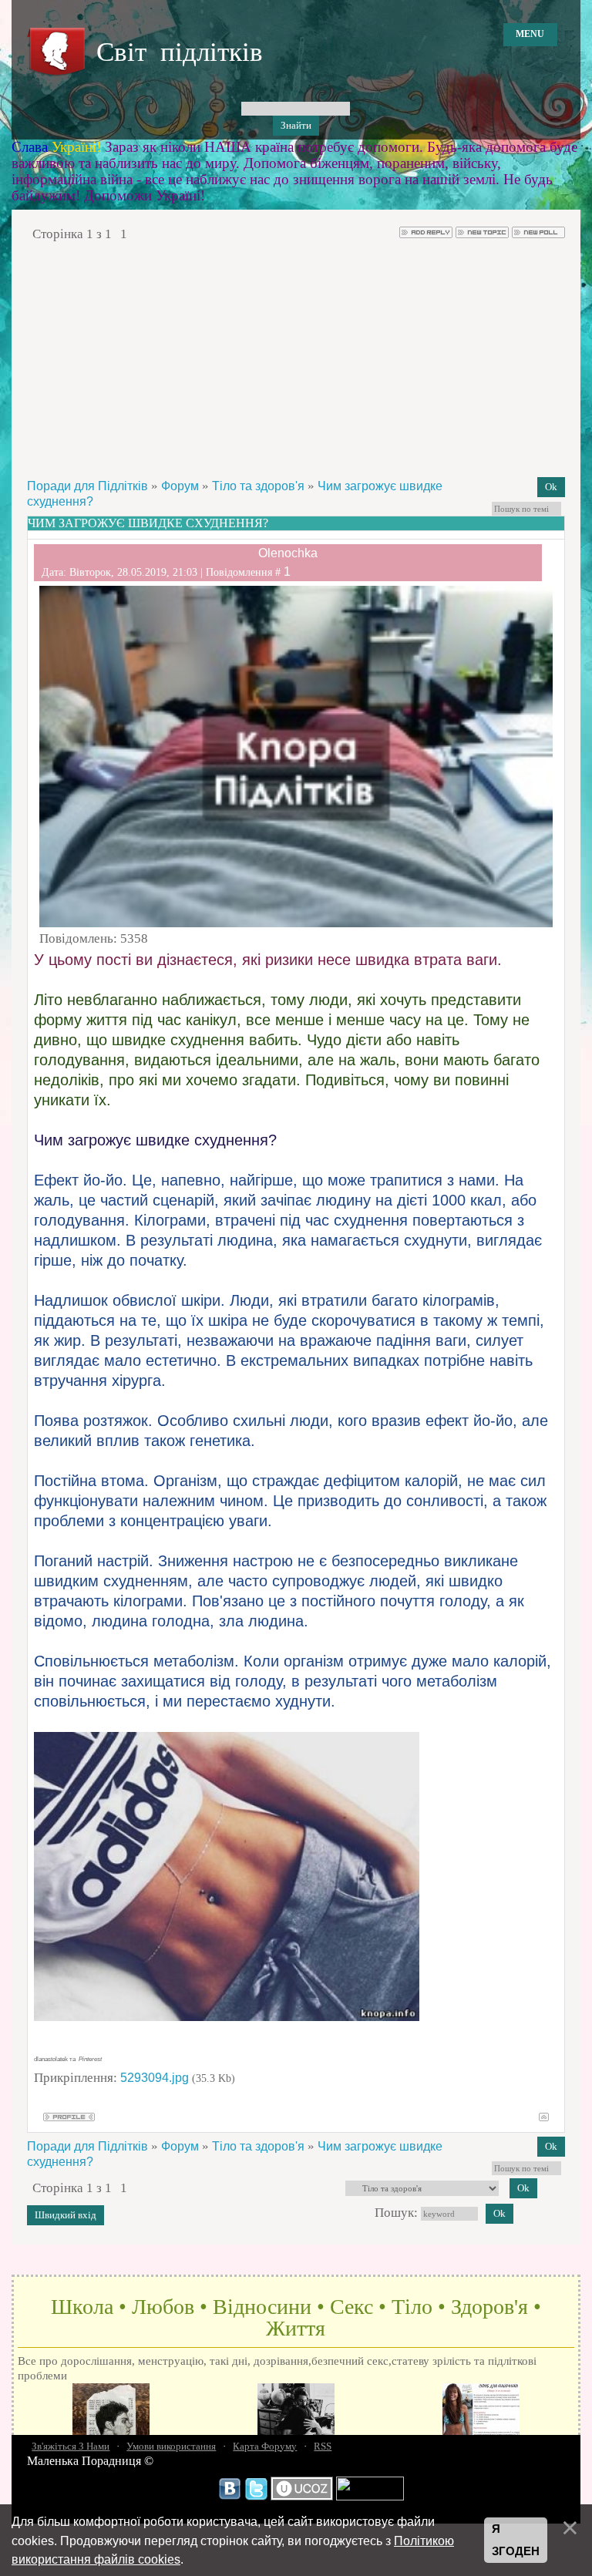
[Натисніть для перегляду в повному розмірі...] (227, 2017)
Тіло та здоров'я (258, 486)
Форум (180, 486)
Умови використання (171, 2446)
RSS (323, 2446)
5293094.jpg (155, 2078)
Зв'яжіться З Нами (71, 2446)
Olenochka (288, 553)
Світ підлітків (180, 52)
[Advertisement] (296, 359)
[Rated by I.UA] (370, 2497)
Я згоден (516, 2540)
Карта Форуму (265, 2446)
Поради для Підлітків (87, 486)
